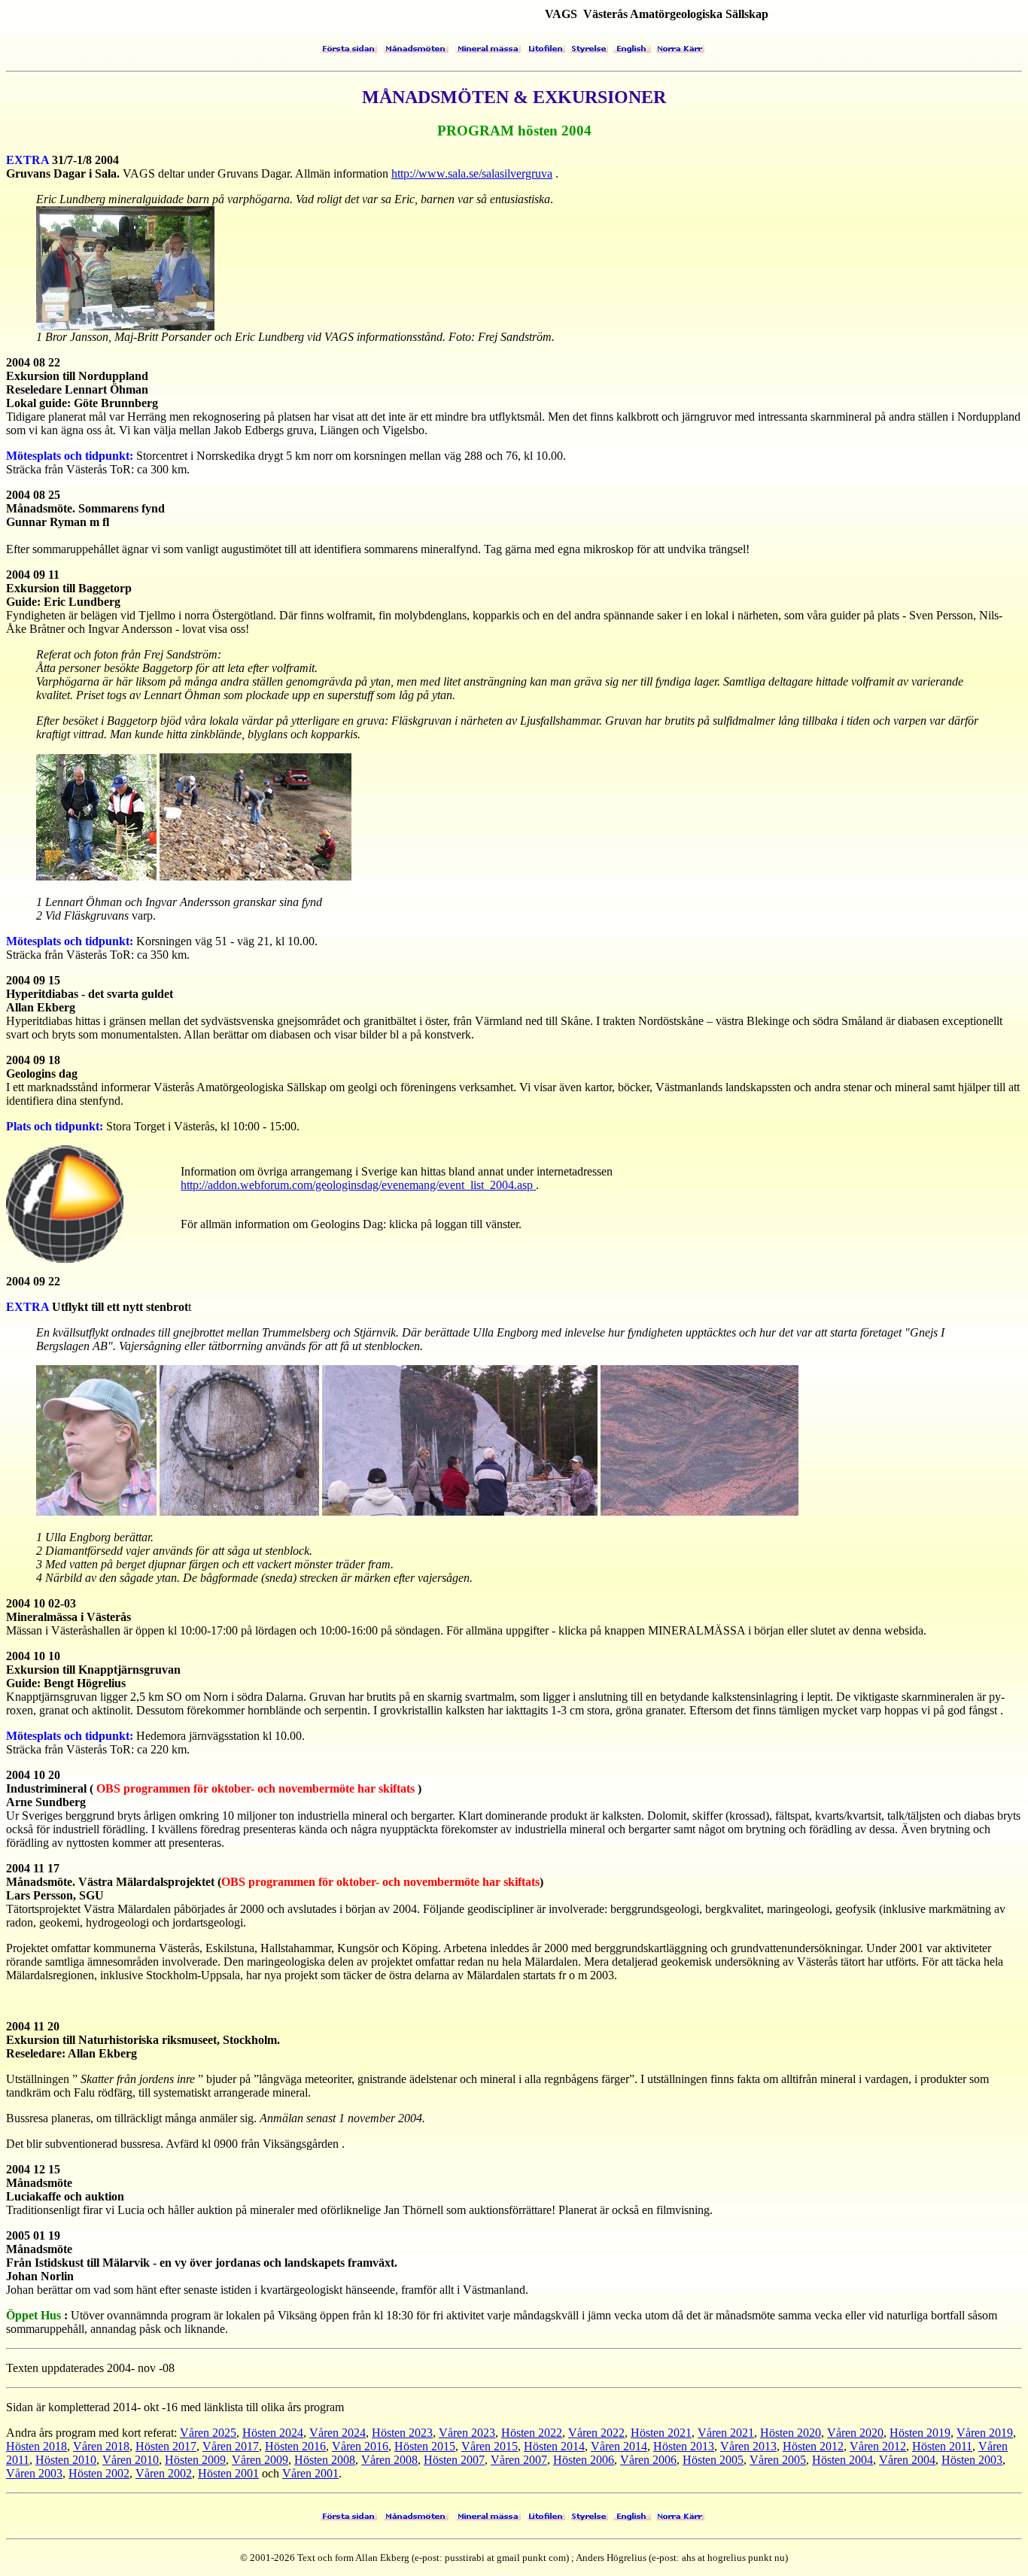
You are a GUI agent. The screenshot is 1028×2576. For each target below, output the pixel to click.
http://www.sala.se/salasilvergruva (472, 173)
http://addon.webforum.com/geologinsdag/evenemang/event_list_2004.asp (358, 1185)
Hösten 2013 (684, 2446)
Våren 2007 (519, 2460)
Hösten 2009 (195, 2460)
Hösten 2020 (791, 2433)
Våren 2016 (360, 2446)
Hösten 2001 (228, 2473)
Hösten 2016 (295, 2446)
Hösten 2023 (402, 2433)
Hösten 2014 (554, 2446)
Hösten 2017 (166, 2446)
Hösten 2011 (942, 2446)
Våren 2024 (338, 2433)
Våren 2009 (260, 2460)
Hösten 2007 (454, 2460)
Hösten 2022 (532, 2433)
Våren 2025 (208, 2433)
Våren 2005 (778, 2460)
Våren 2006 (648, 2460)
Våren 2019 (985, 2433)
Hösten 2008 (325, 2460)
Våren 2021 (726, 2433)
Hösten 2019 (920, 2433)
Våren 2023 (467, 2433)
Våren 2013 (748, 2446)
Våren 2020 (855, 2433)
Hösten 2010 (66, 2460)
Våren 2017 (231, 2446)
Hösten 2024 (273, 2433)
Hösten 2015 (425, 2446)
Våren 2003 (34, 2473)
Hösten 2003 (972, 2460)
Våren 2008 (389, 2460)
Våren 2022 (596, 2433)
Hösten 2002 (99, 2473)
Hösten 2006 (584, 2460)
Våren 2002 (164, 2473)
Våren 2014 (619, 2446)
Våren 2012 (878, 2446)
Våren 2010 (131, 2460)
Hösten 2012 (813, 2446)
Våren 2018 (101, 2446)
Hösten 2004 (842, 2460)
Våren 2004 (907, 2460)
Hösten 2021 (661, 2433)
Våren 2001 (310, 2473)
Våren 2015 (490, 2446)
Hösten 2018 (36, 2446)
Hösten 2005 (713, 2460)
